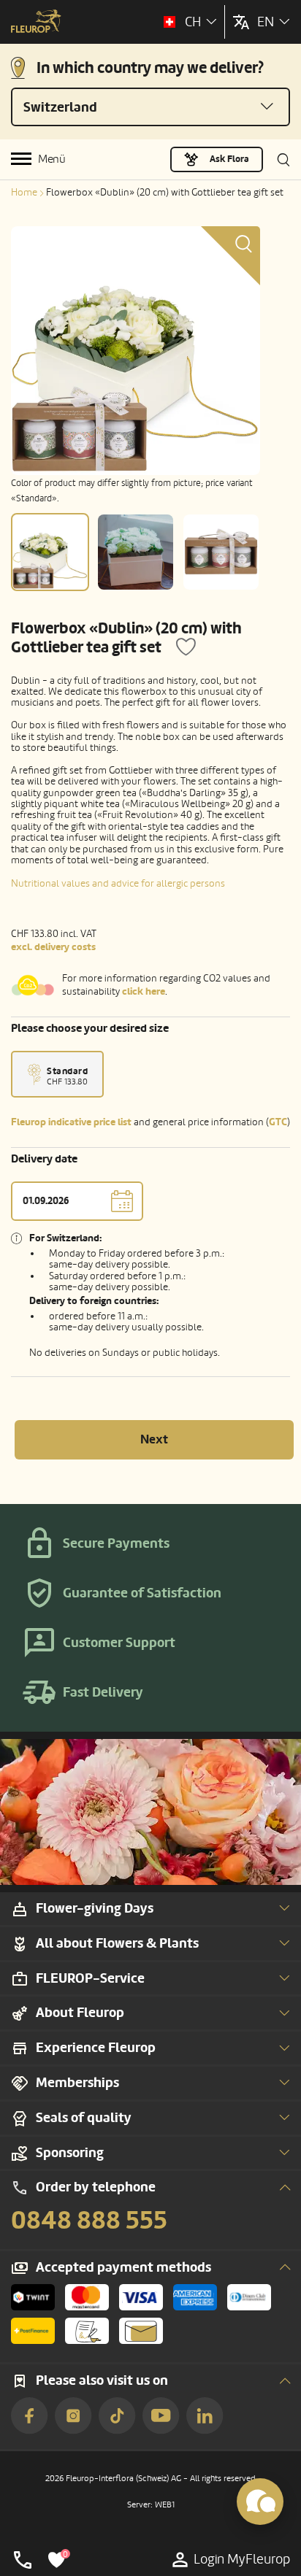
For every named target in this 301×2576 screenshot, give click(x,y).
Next (154, 1439)
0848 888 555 (89, 2221)
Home (24, 192)
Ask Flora (229, 159)
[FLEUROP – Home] (36, 23)
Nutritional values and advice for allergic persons (118, 883)
